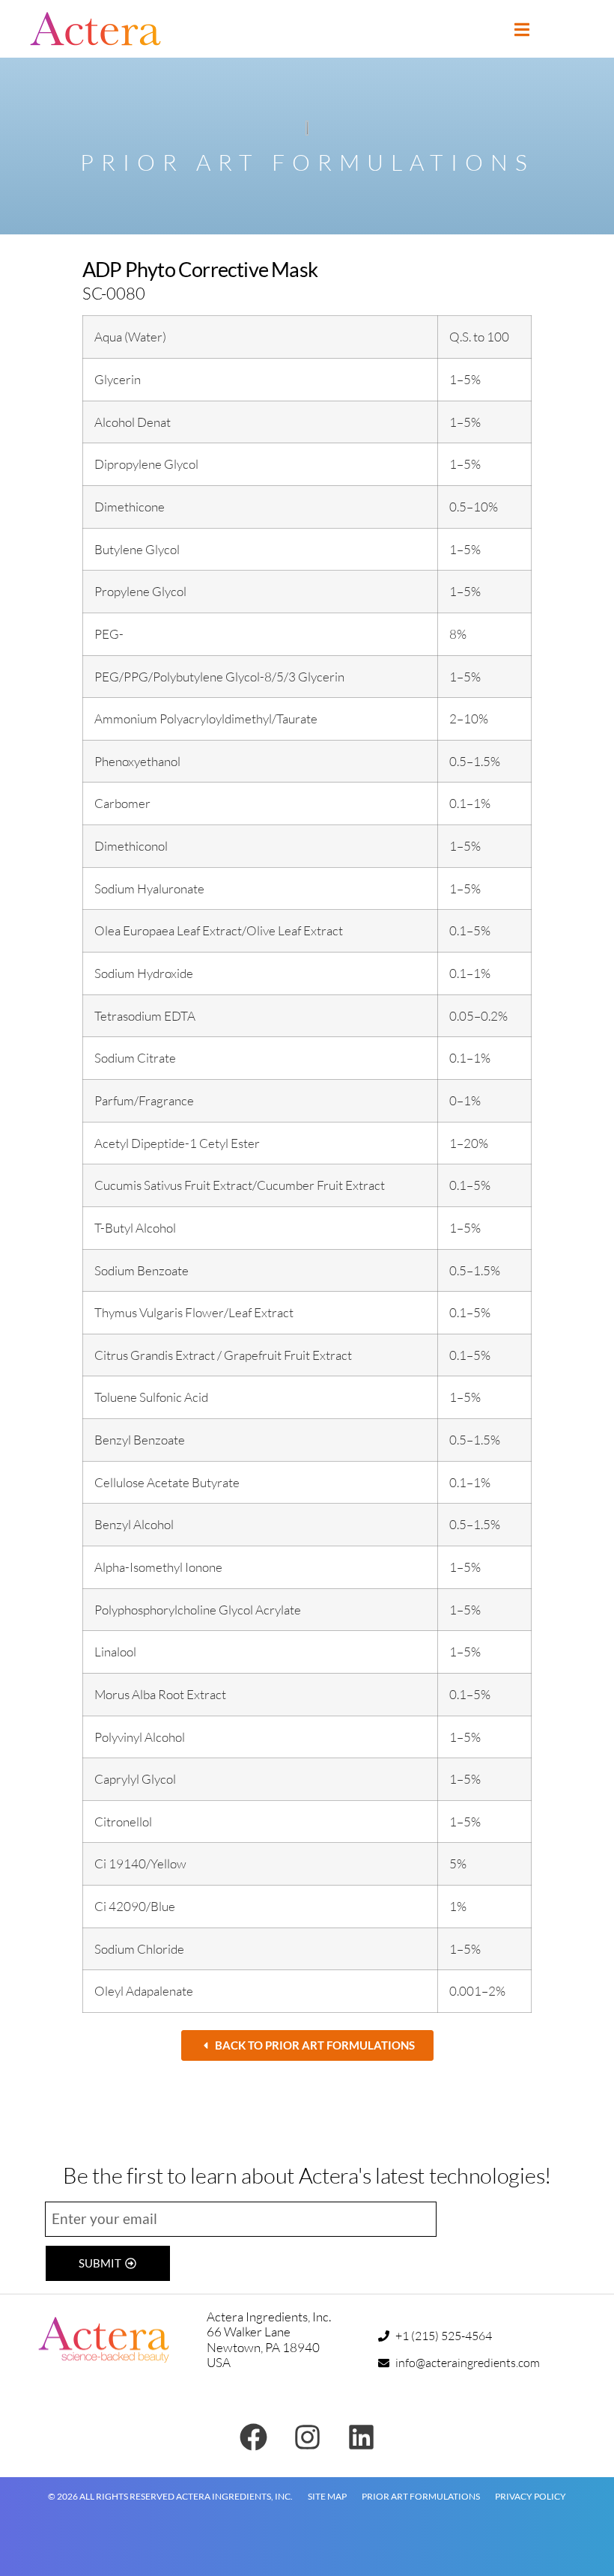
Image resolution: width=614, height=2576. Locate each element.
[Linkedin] (361, 2437)
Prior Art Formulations (421, 2496)
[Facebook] (253, 2437)
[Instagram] (307, 2437)
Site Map (327, 2496)
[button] (522, 30)
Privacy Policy (531, 2496)
